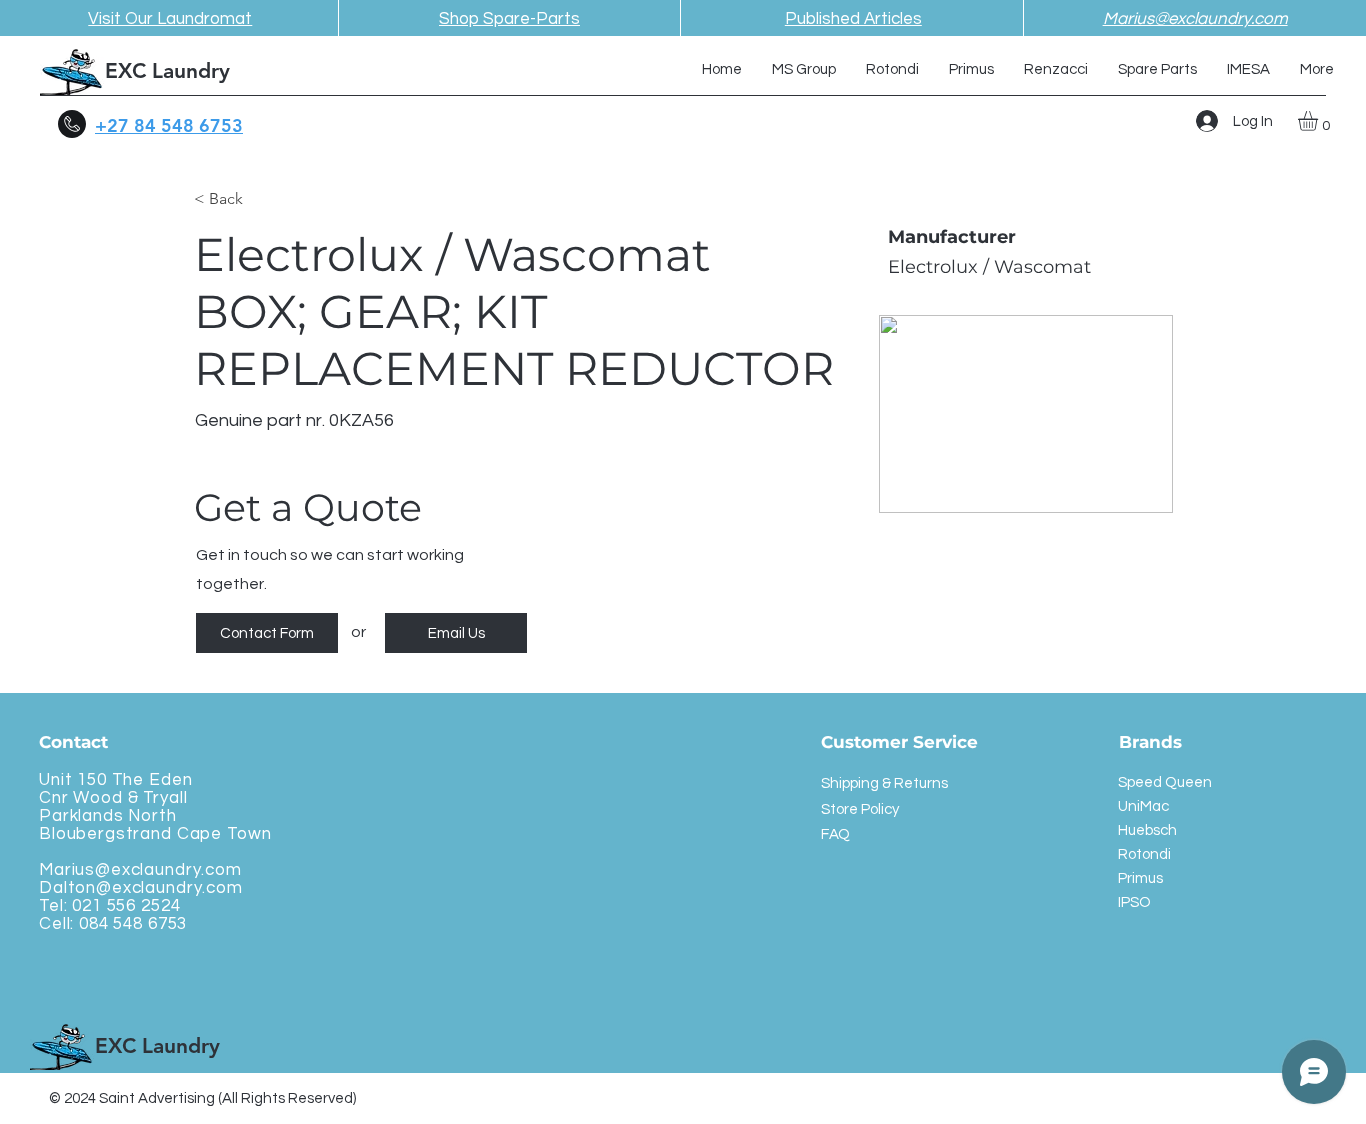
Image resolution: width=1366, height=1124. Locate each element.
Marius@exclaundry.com (140, 870)
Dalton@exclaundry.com (141, 888)
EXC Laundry (167, 70)
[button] (1319, 121)
